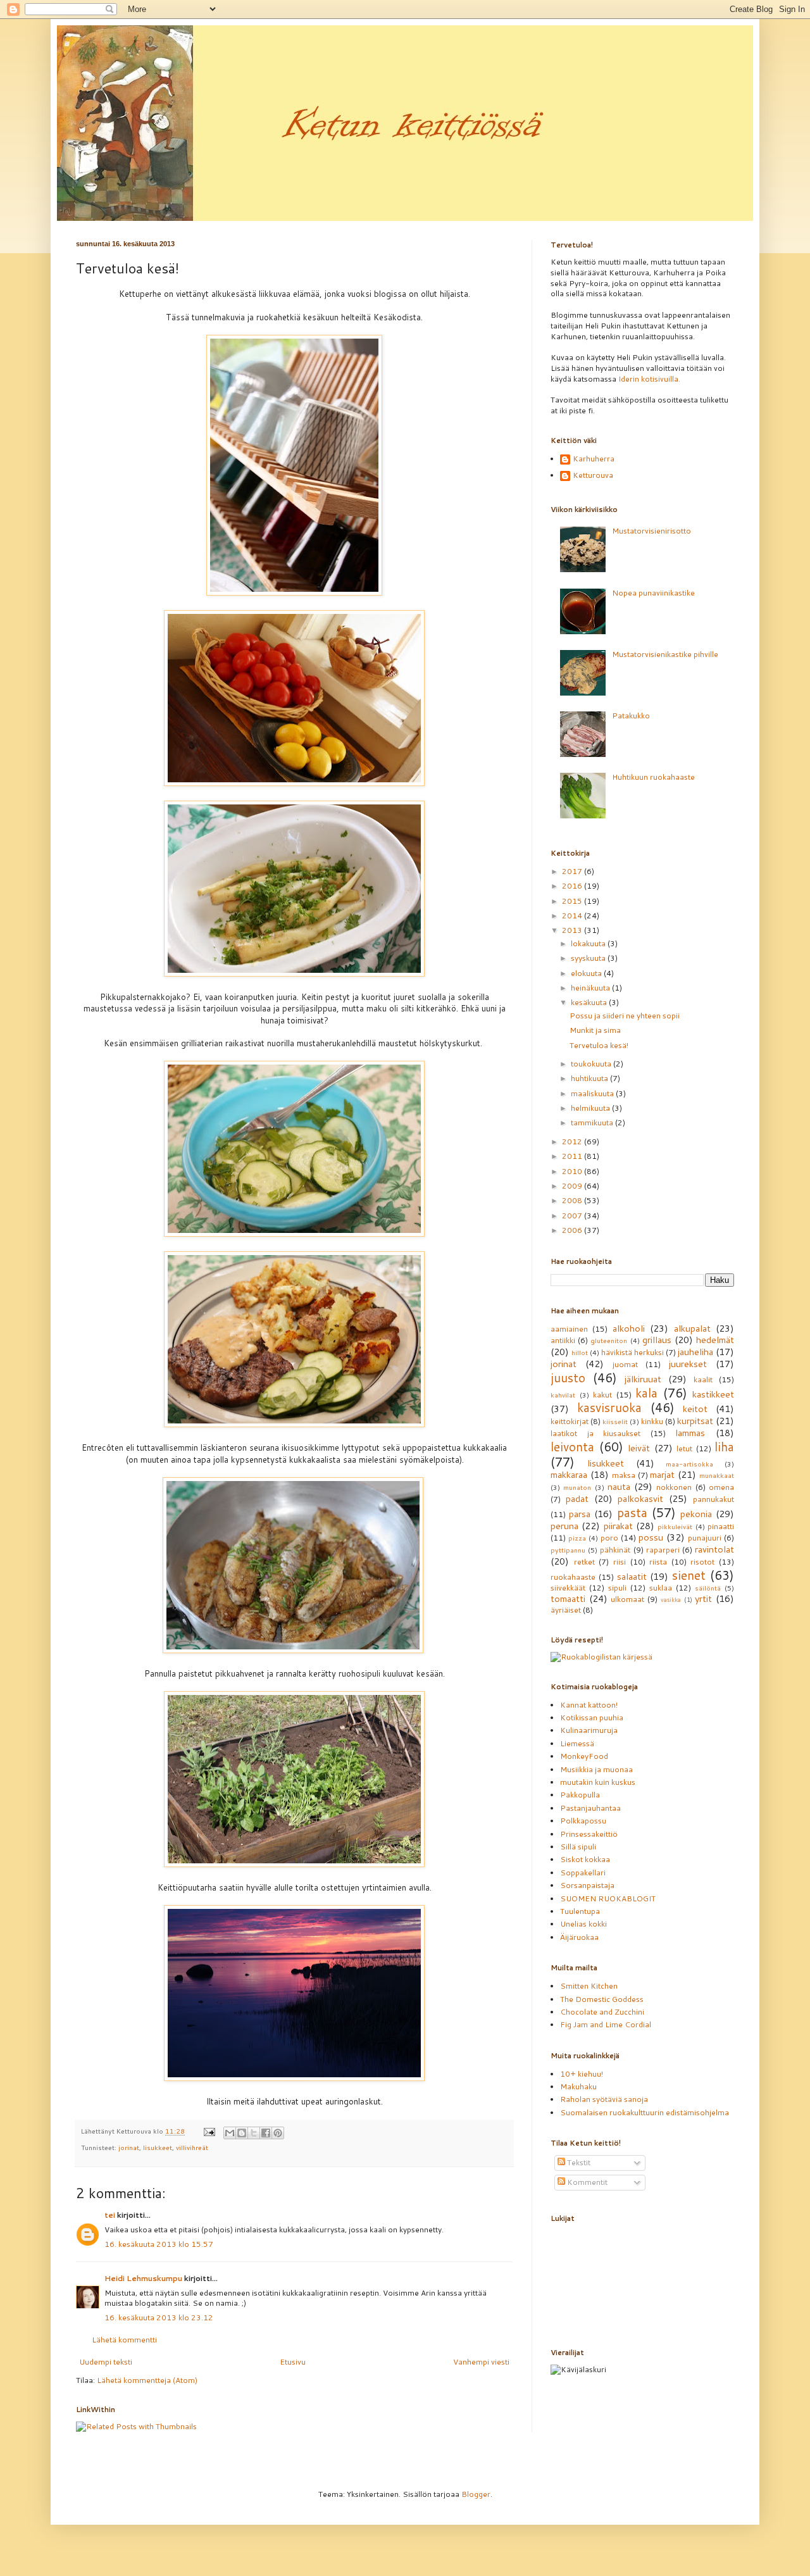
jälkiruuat (643, 1379)
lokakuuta (589, 943)
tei (110, 2215)
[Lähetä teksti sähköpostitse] (209, 2131)
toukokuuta (592, 1064)
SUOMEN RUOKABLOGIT (608, 1898)
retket (584, 1562)
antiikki (563, 1340)
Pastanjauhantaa (590, 1808)
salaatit (632, 1576)
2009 (573, 1186)
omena (721, 1487)
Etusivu (293, 2362)
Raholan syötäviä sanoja (604, 2099)
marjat (662, 1474)
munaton (577, 1487)
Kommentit (586, 2182)
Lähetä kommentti (124, 2340)
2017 (573, 871)
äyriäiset (566, 1610)
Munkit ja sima (595, 1030)
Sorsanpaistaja (587, 1885)
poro (609, 1538)
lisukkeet (158, 2147)
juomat (625, 1364)
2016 (573, 886)
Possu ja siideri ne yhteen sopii (625, 1016)
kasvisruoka (609, 1407)
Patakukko (631, 716)
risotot (702, 1562)
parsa (580, 1514)
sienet (689, 1575)
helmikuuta (591, 1108)
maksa (624, 1475)
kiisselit (615, 1421)
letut (684, 1448)
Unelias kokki (583, 1924)
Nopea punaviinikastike (653, 593)
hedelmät (715, 1340)
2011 (573, 1156)
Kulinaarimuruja (589, 1730)
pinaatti (721, 1526)
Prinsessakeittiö (589, 1834)
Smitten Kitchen (589, 1986)
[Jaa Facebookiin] (266, 2133)
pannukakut (713, 1499)
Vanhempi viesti (481, 2362)
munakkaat (717, 1475)
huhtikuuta (590, 1078)
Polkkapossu (583, 1821)
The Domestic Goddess (602, 1999)
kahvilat (563, 1395)
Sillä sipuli (578, 1847)
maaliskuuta (593, 1093)
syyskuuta (589, 958)
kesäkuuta (590, 1002)
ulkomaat (627, 1599)
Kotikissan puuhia (592, 1717)
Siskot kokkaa (585, 1859)
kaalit (703, 1379)
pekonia (696, 1514)
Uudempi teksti (106, 2362)
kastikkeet (713, 1394)
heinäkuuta (591, 988)
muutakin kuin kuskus (598, 1782)
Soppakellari (583, 1873)
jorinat (129, 2147)
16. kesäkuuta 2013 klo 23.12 (159, 2317)
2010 (573, 1171)
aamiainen (569, 1329)
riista (658, 1562)
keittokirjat (570, 1421)
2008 (573, 1200)
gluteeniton (609, 1340)
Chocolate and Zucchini (602, 2012)
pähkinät (615, 1550)
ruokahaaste (573, 1577)
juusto (568, 1378)
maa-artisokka (689, 1464)
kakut (602, 1395)
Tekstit (578, 2162)
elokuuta (587, 973)
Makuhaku (578, 2086)
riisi (620, 1562)
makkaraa (569, 1474)
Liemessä (577, 1743)
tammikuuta (593, 1122)
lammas (690, 1433)
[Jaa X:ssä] (254, 2133)
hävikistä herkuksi (632, 1352)
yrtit (703, 1598)
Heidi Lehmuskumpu (143, 2278)
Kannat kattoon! (589, 1705)
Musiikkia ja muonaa (596, 1769)
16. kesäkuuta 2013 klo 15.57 (159, 2244)
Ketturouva (593, 476)
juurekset (688, 1364)
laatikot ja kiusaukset (595, 1433)
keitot (695, 1409)
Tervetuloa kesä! (599, 1045)
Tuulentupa (580, 1911)
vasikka (671, 1599)
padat (577, 1498)
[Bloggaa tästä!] (242, 2133)
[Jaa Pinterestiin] (278, 2133)
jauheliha (695, 1352)
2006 (573, 1230)
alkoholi (629, 1328)
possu (651, 1537)
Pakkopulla (580, 1795)
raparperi (663, 1550)
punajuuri (705, 1538)
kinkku (652, 1421)
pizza (577, 1538)
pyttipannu (568, 1550)
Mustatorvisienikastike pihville (665, 654)
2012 (573, 1141)
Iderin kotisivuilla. (649, 379)
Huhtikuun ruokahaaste (653, 777)
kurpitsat (695, 1421)
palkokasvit (640, 1498)
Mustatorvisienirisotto (651, 531)
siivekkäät (568, 1588)
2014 (573, 916)
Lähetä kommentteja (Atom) (147, 2380)
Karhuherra (594, 459)
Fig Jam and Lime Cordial (606, 2024)
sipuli (617, 1588)
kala (646, 1393)
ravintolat (714, 1549)
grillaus (657, 1340)
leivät (639, 1448)
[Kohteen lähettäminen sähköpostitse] (230, 2133)
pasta (632, 1512)
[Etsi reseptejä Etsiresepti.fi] (601, 1657)
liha (724, 1447)
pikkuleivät (675, 1526)
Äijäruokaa (579, 1937)
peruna (564, 1526)
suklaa (661, 1588)
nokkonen (674, 1487)
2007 (573, 1216)
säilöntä (708, 1588)
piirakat (618, 1526)
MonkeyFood (584, 1756)
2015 (573, 901)
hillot (580, 1352)
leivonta (572, 1447)
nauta (619, 1486)
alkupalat (692, 1328)
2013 (573, 930)
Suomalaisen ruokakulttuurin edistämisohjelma (645, 2112)
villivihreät (192, 2147)
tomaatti (568, 1598)
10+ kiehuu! (582, 2074)
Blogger (476, 2494)
